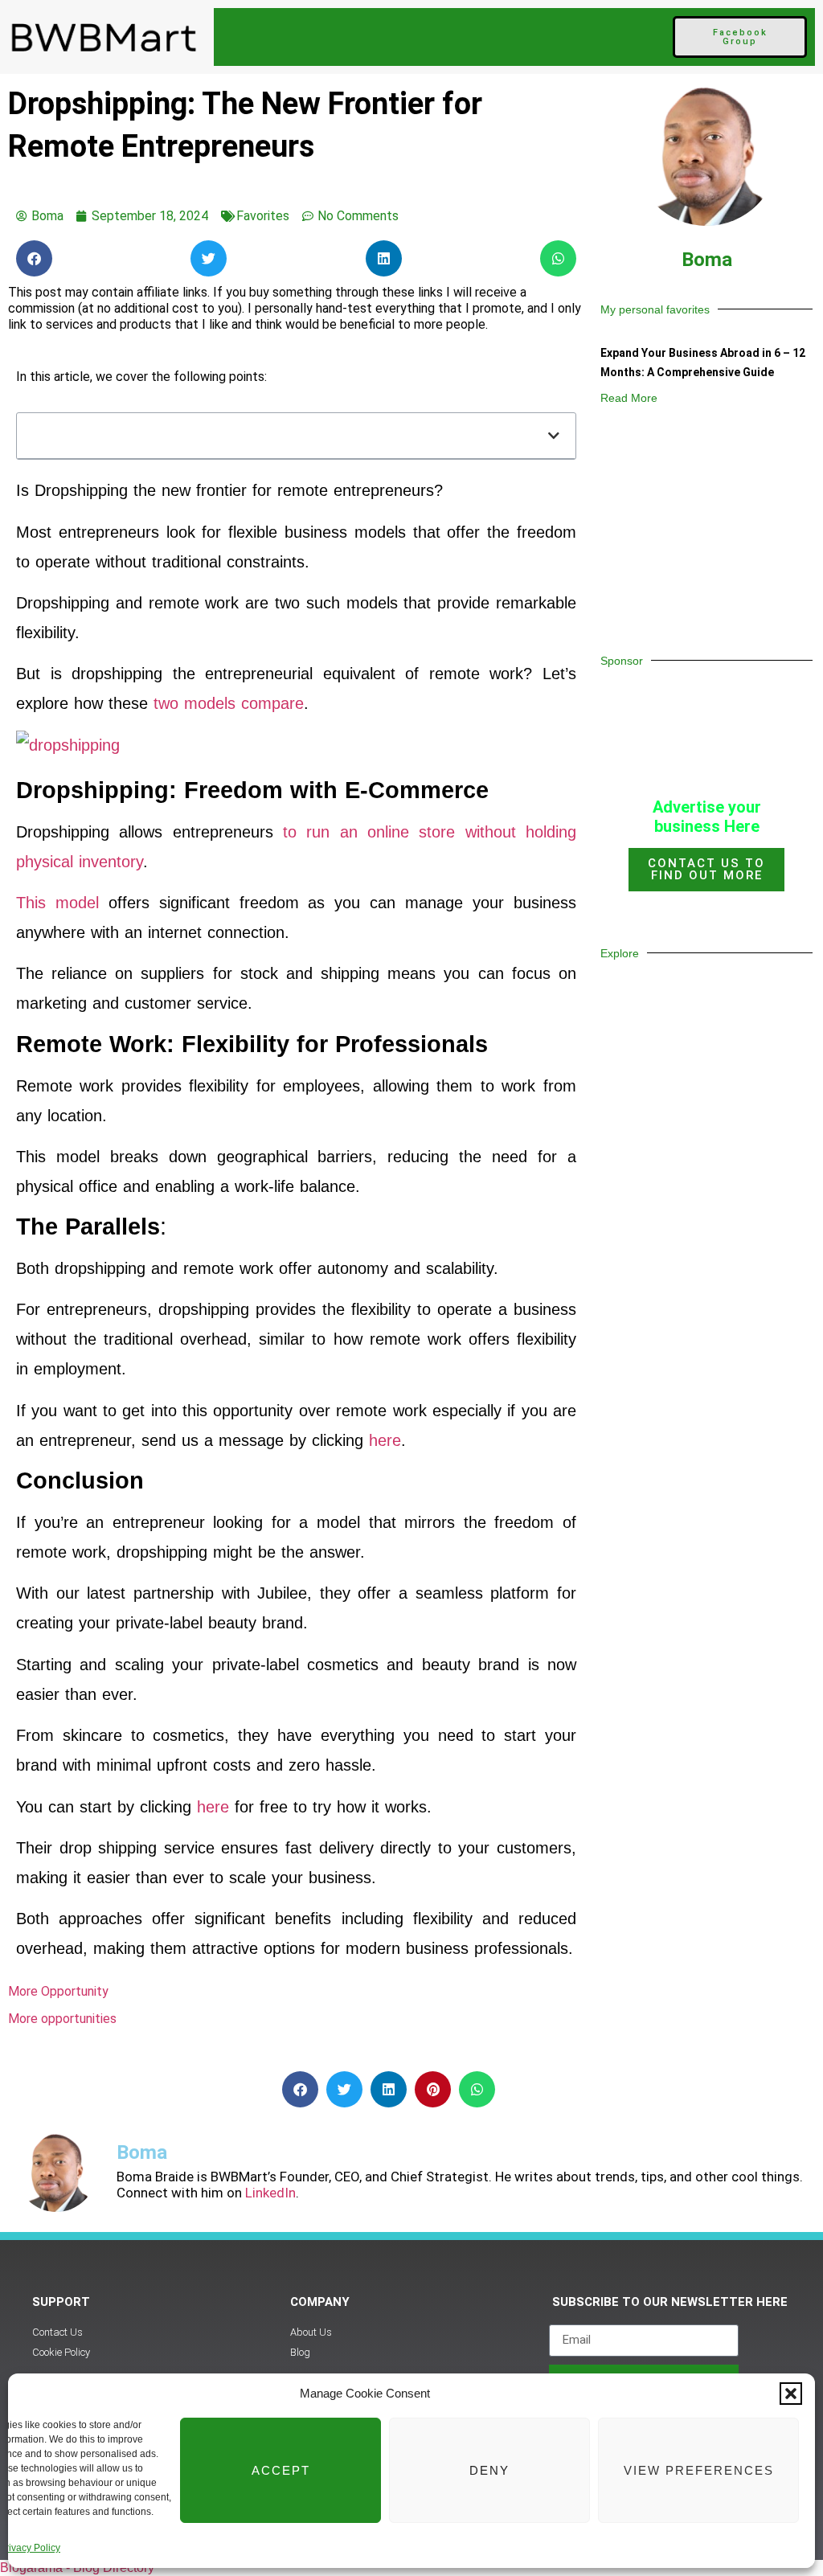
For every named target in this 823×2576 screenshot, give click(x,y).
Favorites (263, 216)
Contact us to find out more (706, 869)
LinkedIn (269, 2193)
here (385, 1440)
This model (57, 903)
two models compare (229, 703)
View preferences (699, 2470)
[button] (791, 2394)
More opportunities (62, 2019)
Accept (281, 2470)
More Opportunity (58, 1991)
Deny (489, 2470)
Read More (629, 398)
